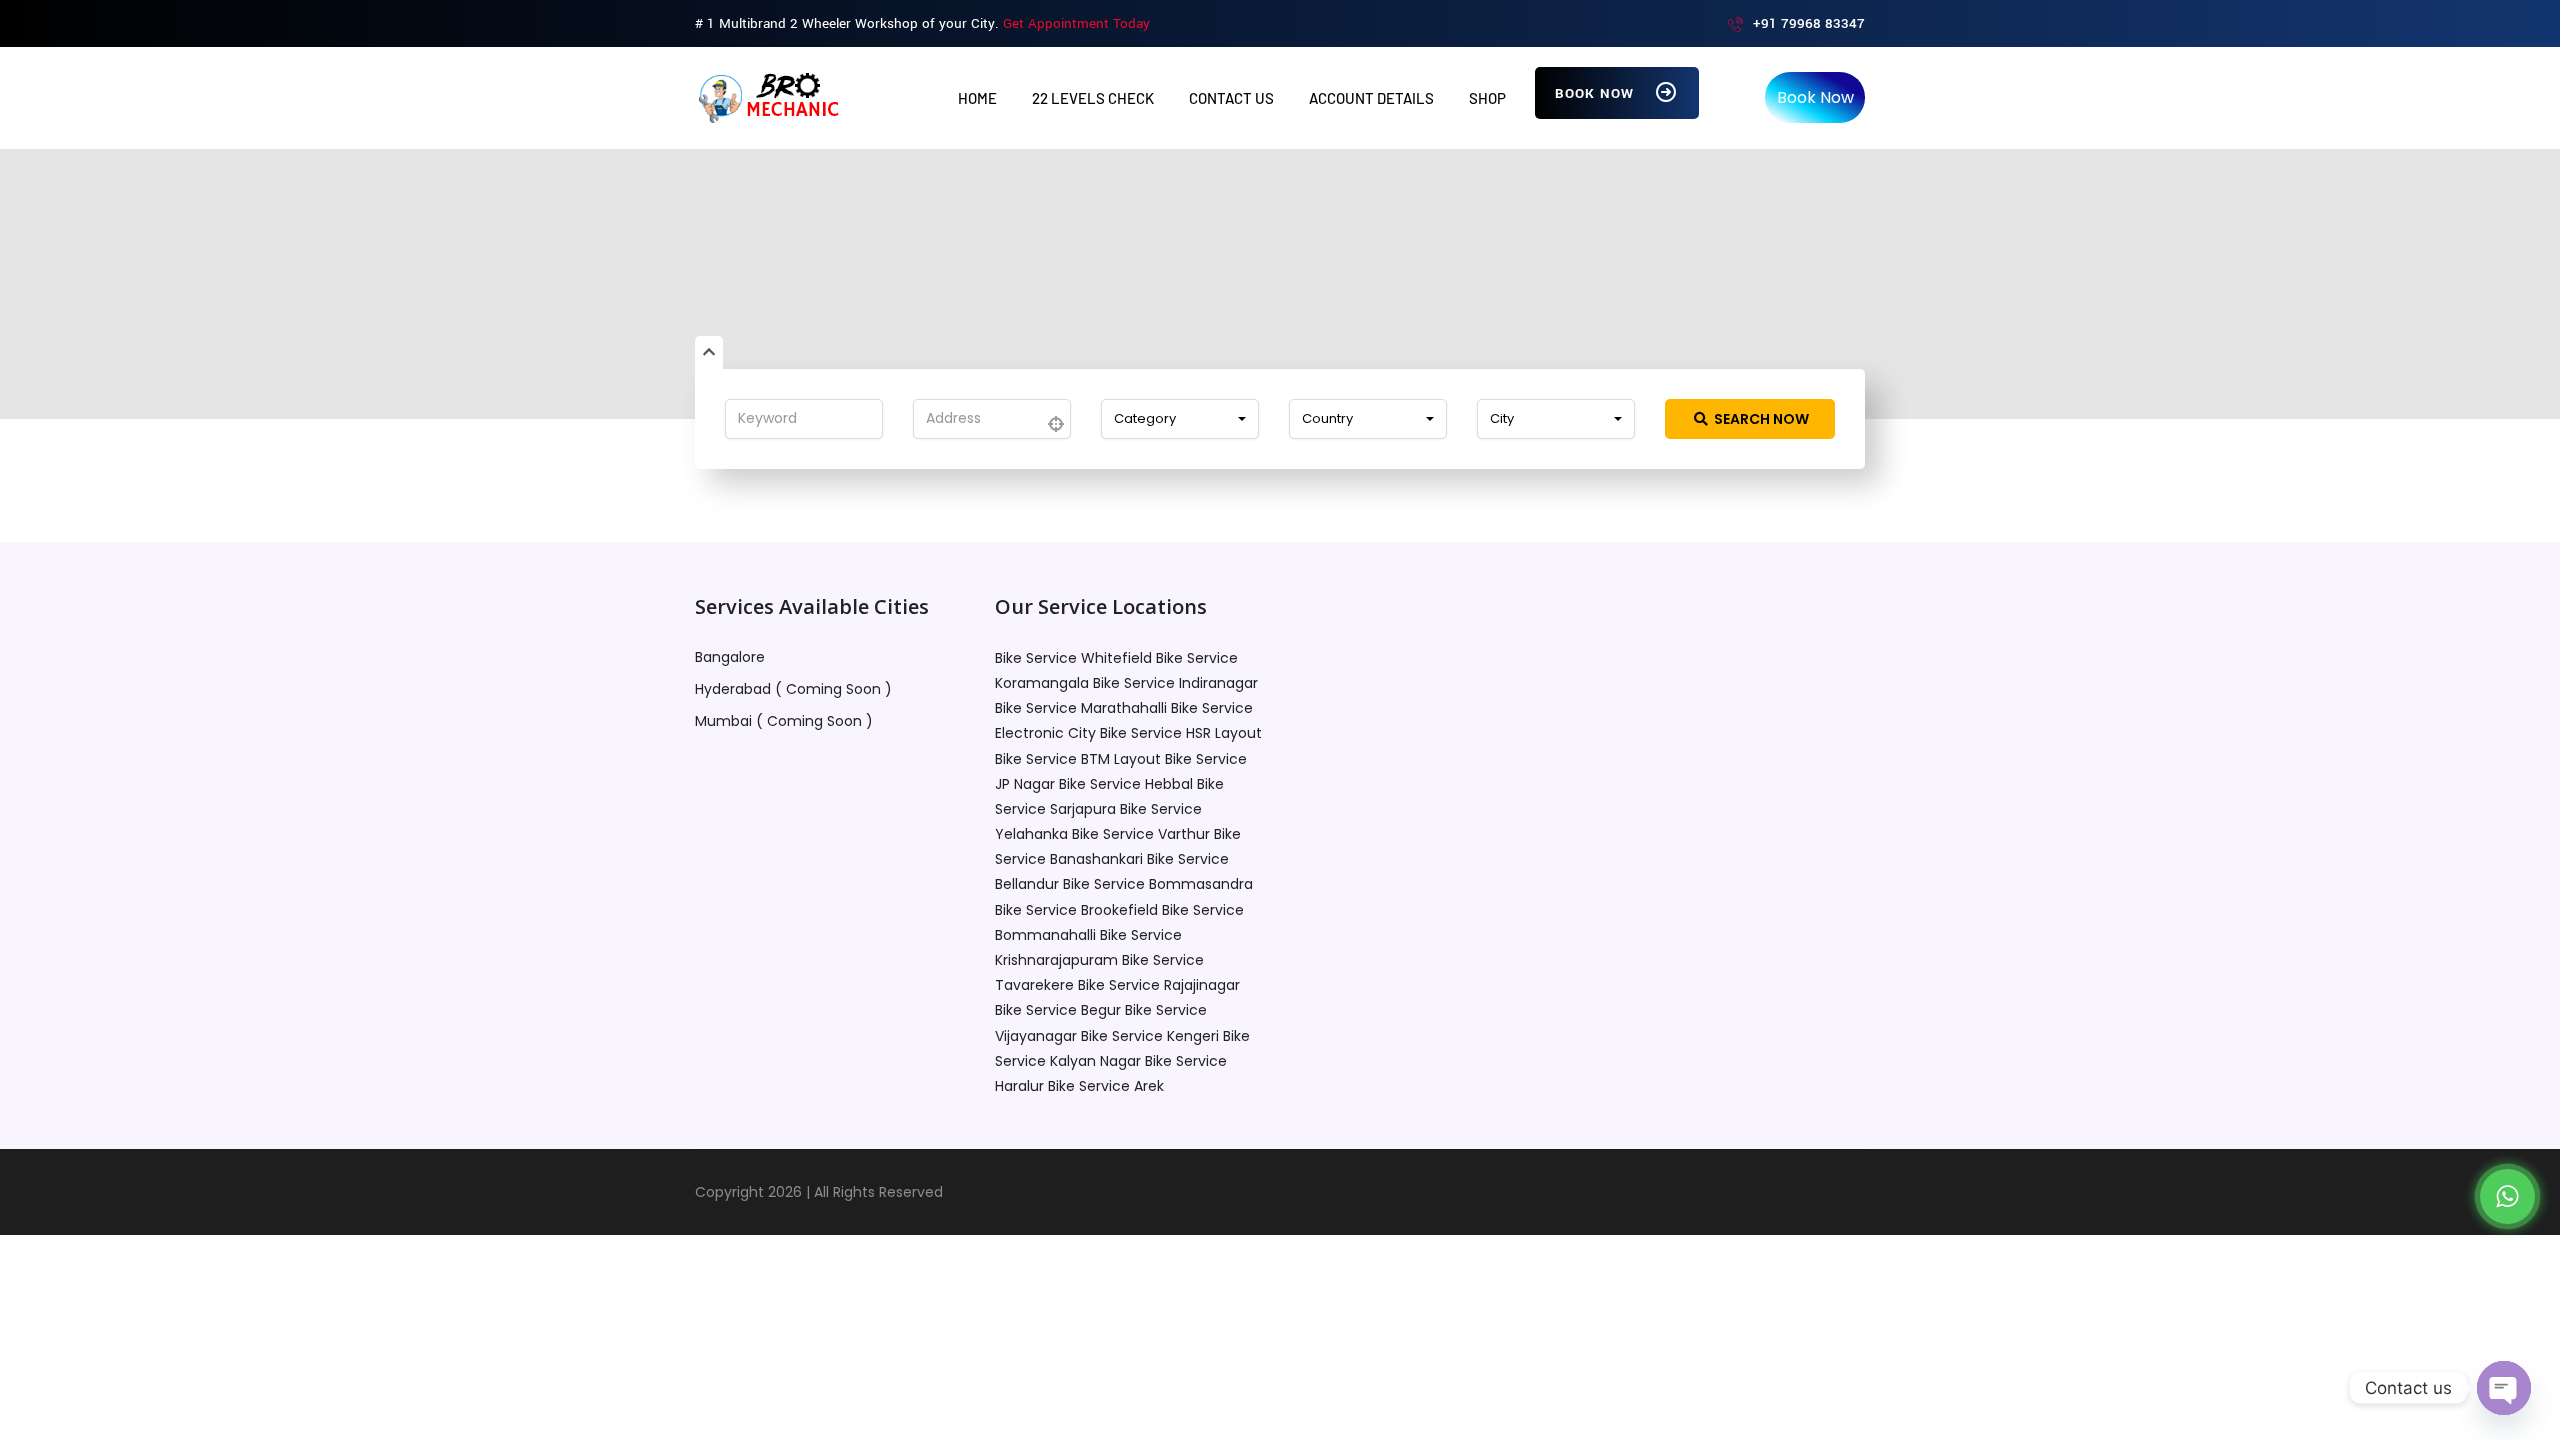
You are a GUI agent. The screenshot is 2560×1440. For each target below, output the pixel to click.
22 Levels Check (1093, 98)
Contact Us (1231, 98)
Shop (1487, 98)
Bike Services (1274, 340)
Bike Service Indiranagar (1175, 683)
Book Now (1597, 93)
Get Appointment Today (1076, 23)
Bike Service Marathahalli (1081, 708)
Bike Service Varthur (1141, 834)
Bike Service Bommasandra (1158, 884)
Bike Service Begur (1058, 1010)
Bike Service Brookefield (1076, 910)
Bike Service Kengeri (1150, 1036)
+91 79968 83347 (1809, 23)
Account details (1371, 98)
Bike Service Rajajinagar (1159, 985)
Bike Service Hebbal (1126, 784)
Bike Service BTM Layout (1078, 759)
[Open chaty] (2504, 1388)
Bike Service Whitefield (1073, 658)
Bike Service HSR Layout (1181, 733)
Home (977, 98)
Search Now (1760, 419)
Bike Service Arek (1106, 1086)
